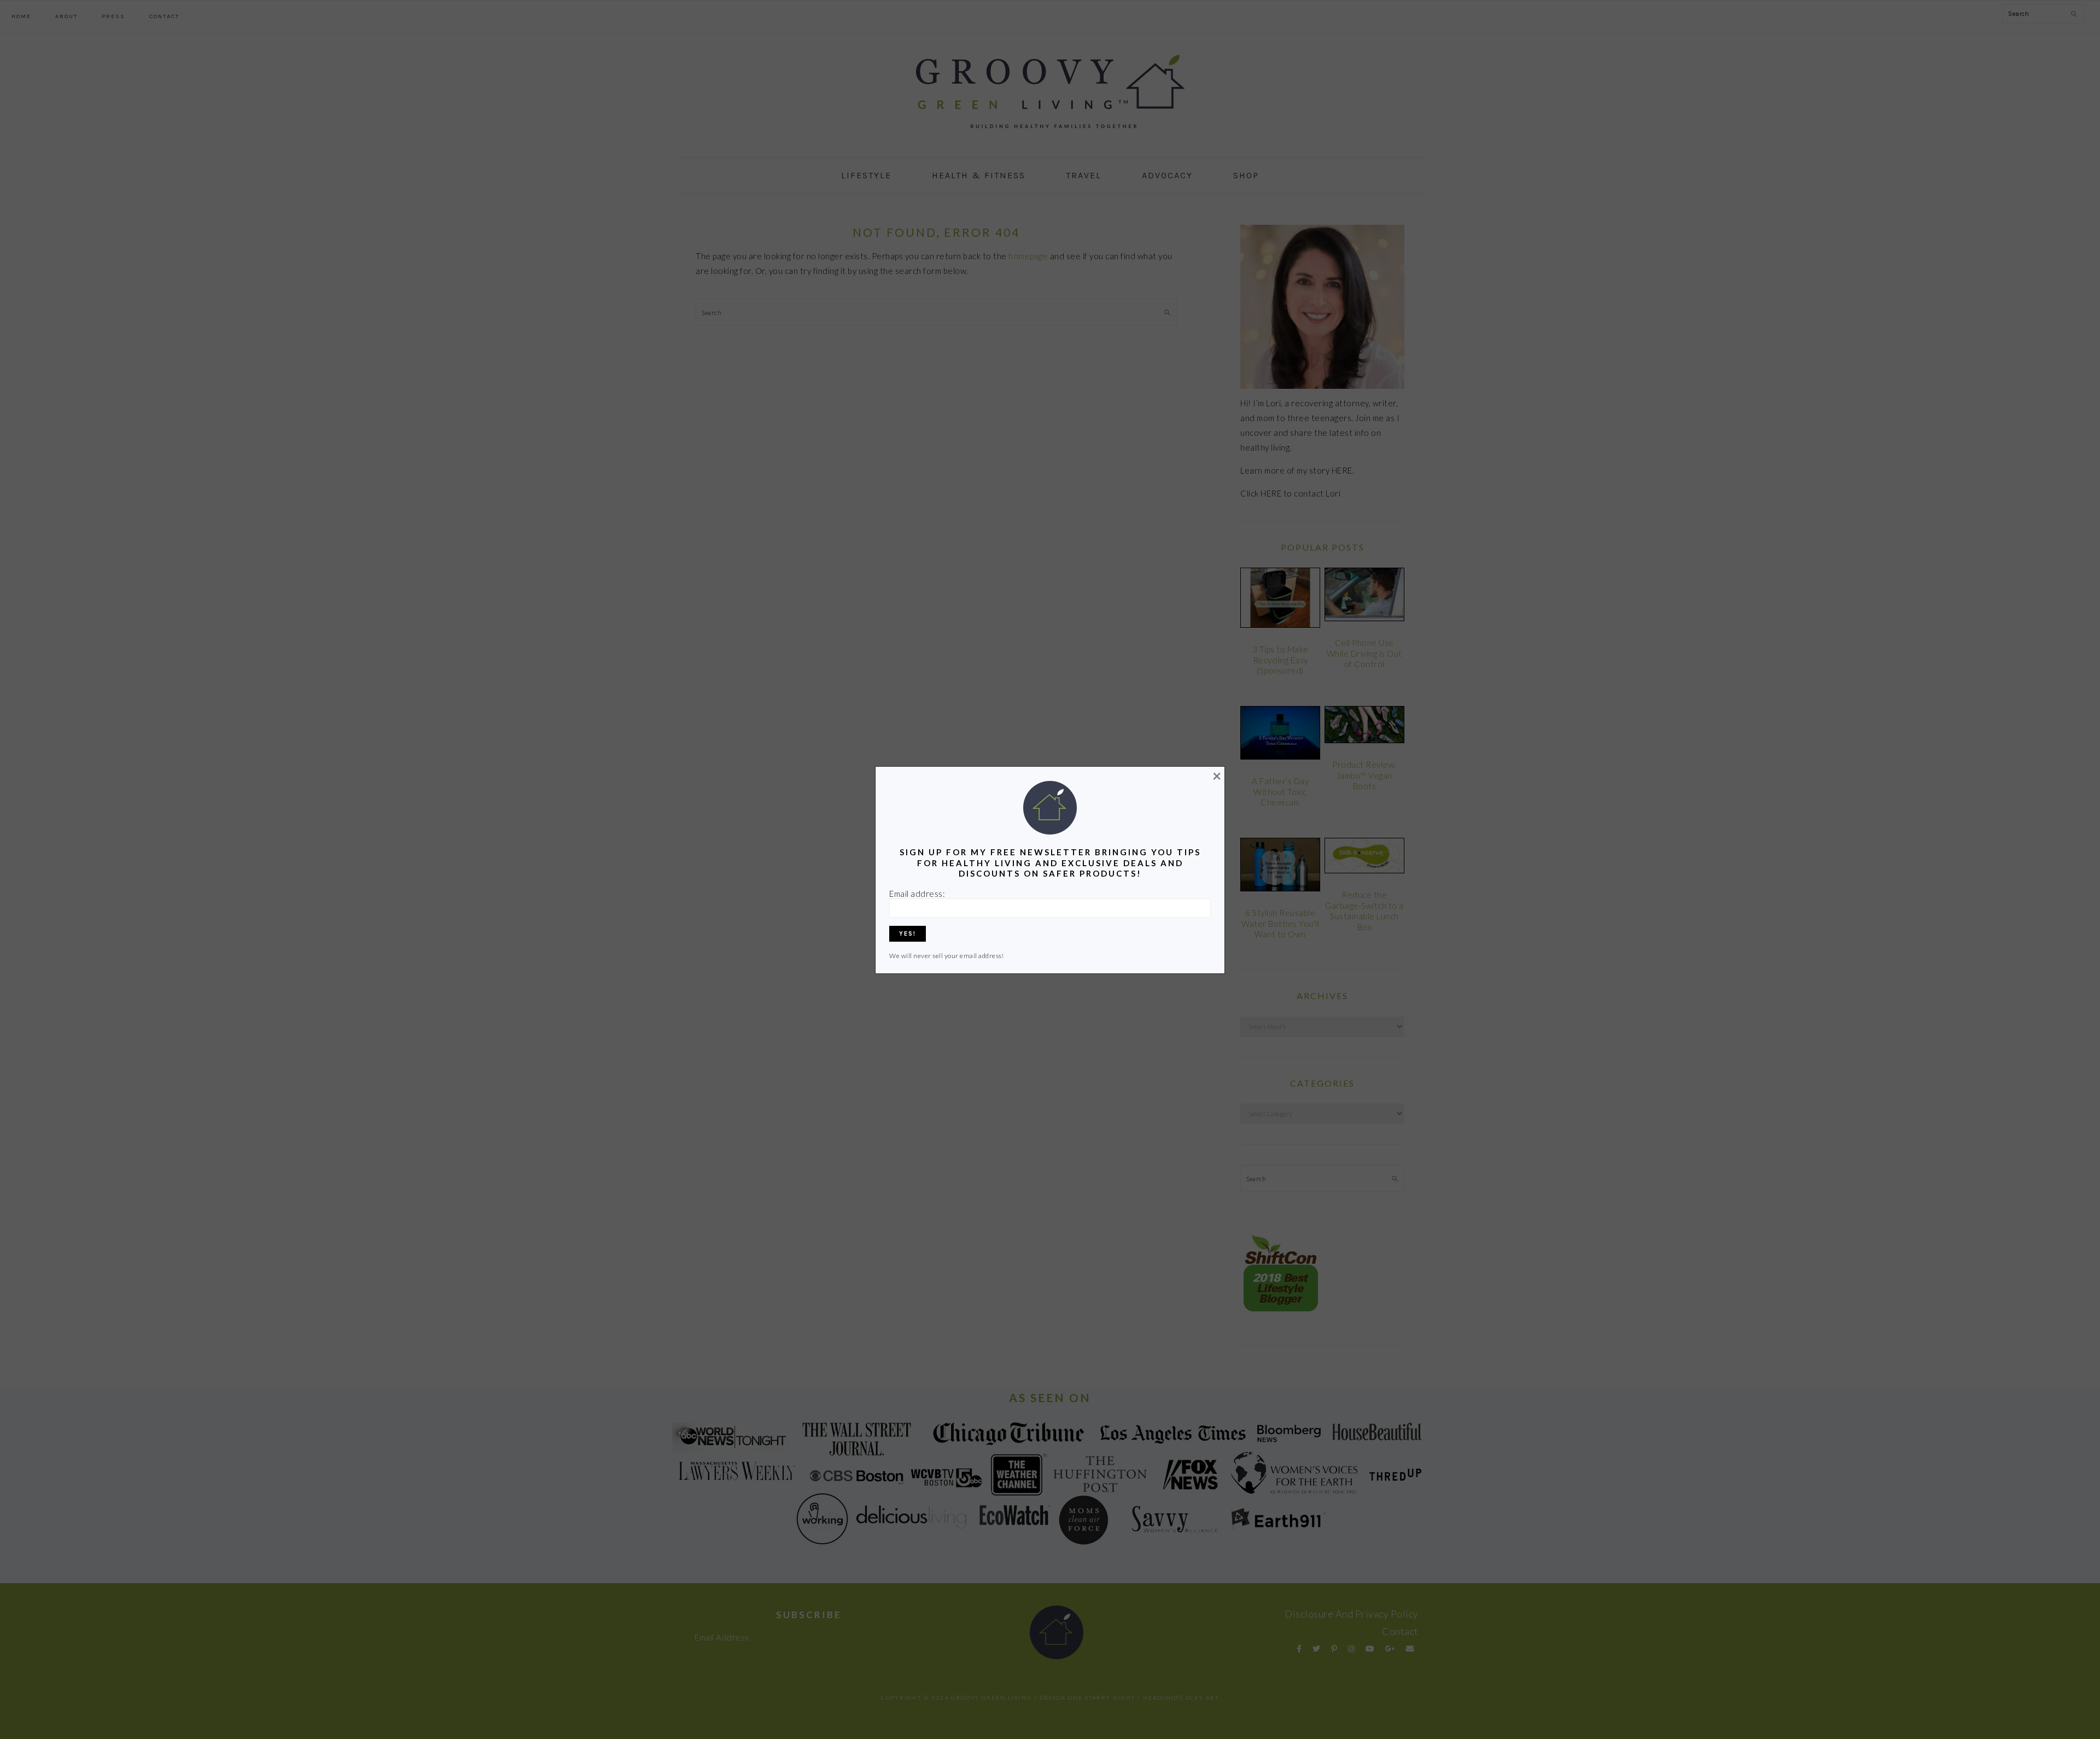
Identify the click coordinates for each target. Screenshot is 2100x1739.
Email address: (917, 894)
